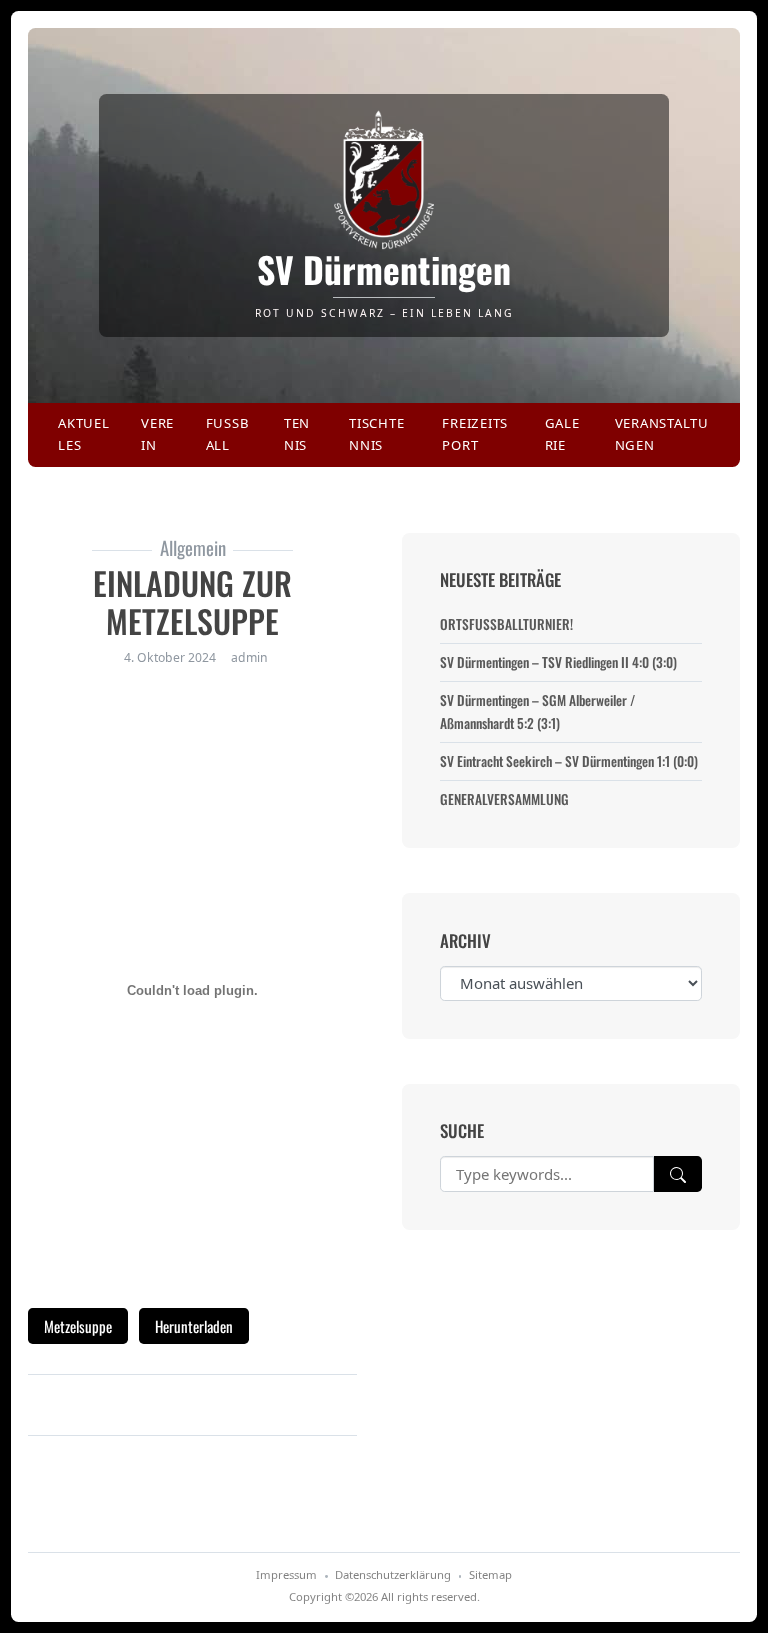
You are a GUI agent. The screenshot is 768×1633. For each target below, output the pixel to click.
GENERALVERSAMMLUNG (504, 799)
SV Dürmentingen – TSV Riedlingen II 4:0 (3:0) (558, 662)
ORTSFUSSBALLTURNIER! (506, 624)
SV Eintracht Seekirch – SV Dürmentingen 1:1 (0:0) (569, 761)
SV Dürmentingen (384, 269)
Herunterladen (194, 1326)
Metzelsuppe (78, 1326)
